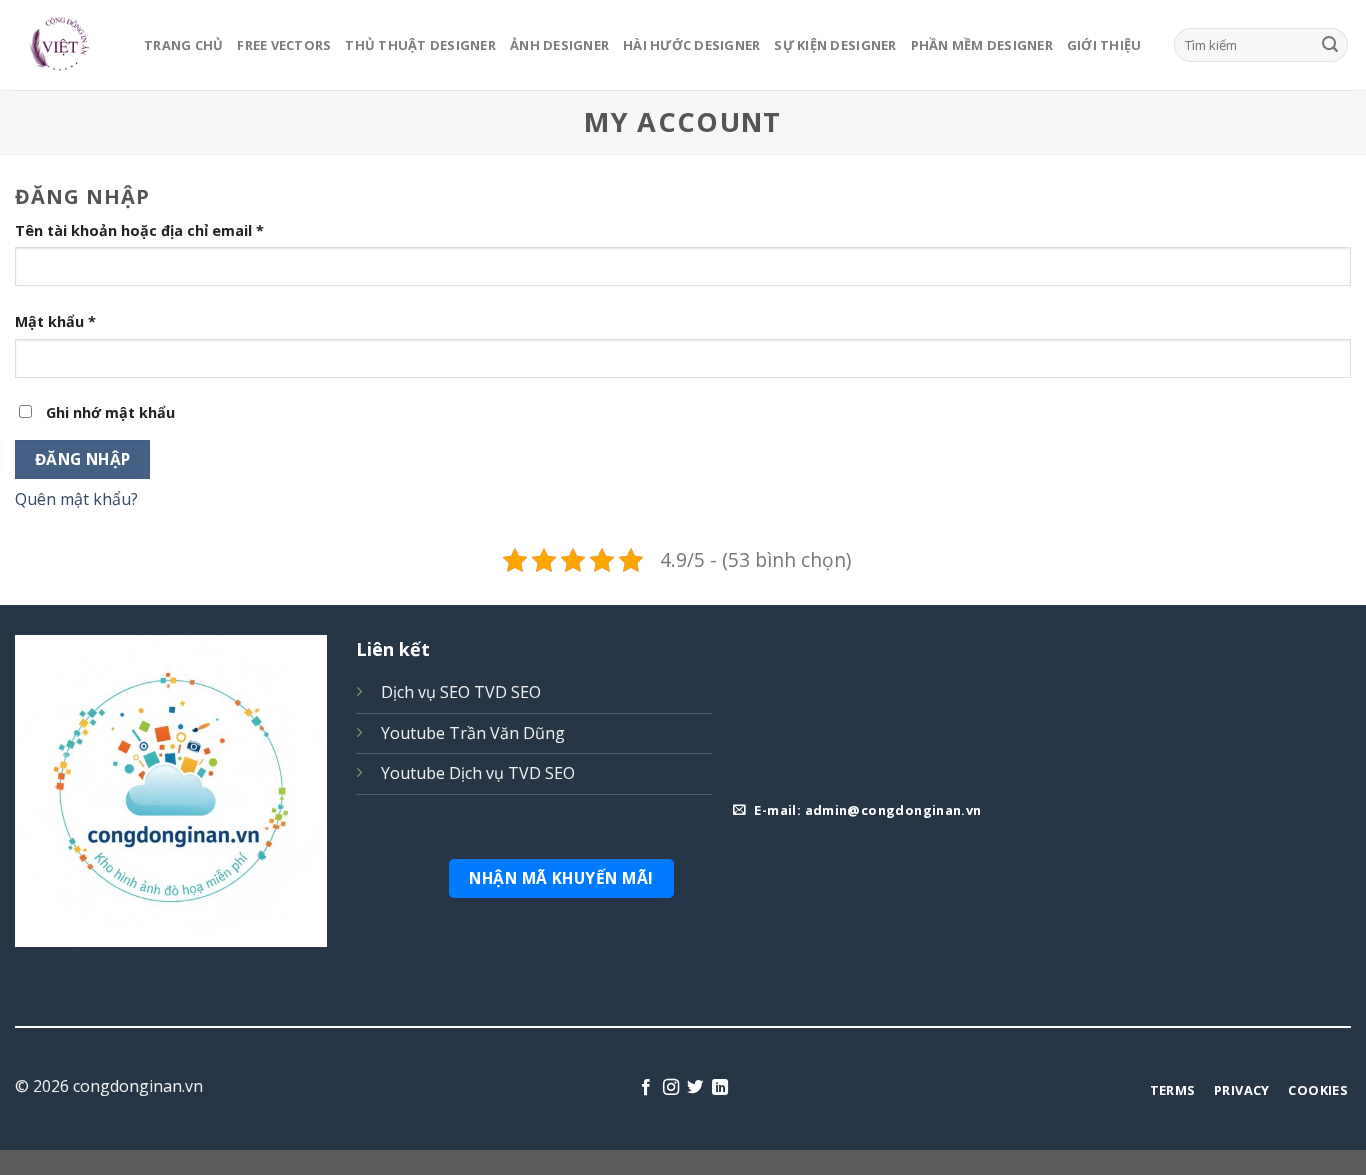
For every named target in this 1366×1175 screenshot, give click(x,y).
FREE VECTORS (284, 45)
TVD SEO (507, 692)
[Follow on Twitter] (695, 1088)
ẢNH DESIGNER (559, 45)
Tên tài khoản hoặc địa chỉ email (139, 230)
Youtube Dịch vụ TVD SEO (478, 773)
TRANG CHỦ (183, 45)
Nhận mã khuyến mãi (561, 878)
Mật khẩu (55, 321)
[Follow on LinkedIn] (720, 1088)
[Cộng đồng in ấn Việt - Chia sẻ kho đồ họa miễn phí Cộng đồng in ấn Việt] (64, 45)
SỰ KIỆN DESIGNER (835, 45)
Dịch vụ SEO (425, 692)
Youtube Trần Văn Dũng (473, 733)
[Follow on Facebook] (646, 1088)
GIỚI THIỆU (1104, 45)
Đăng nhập (83, 459)
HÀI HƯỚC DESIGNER (691, 45)
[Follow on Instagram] (671, 1088)
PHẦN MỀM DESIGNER (982, 45)
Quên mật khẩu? (76, 499)
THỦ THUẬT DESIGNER (420, 45)
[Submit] (1330, 45)
